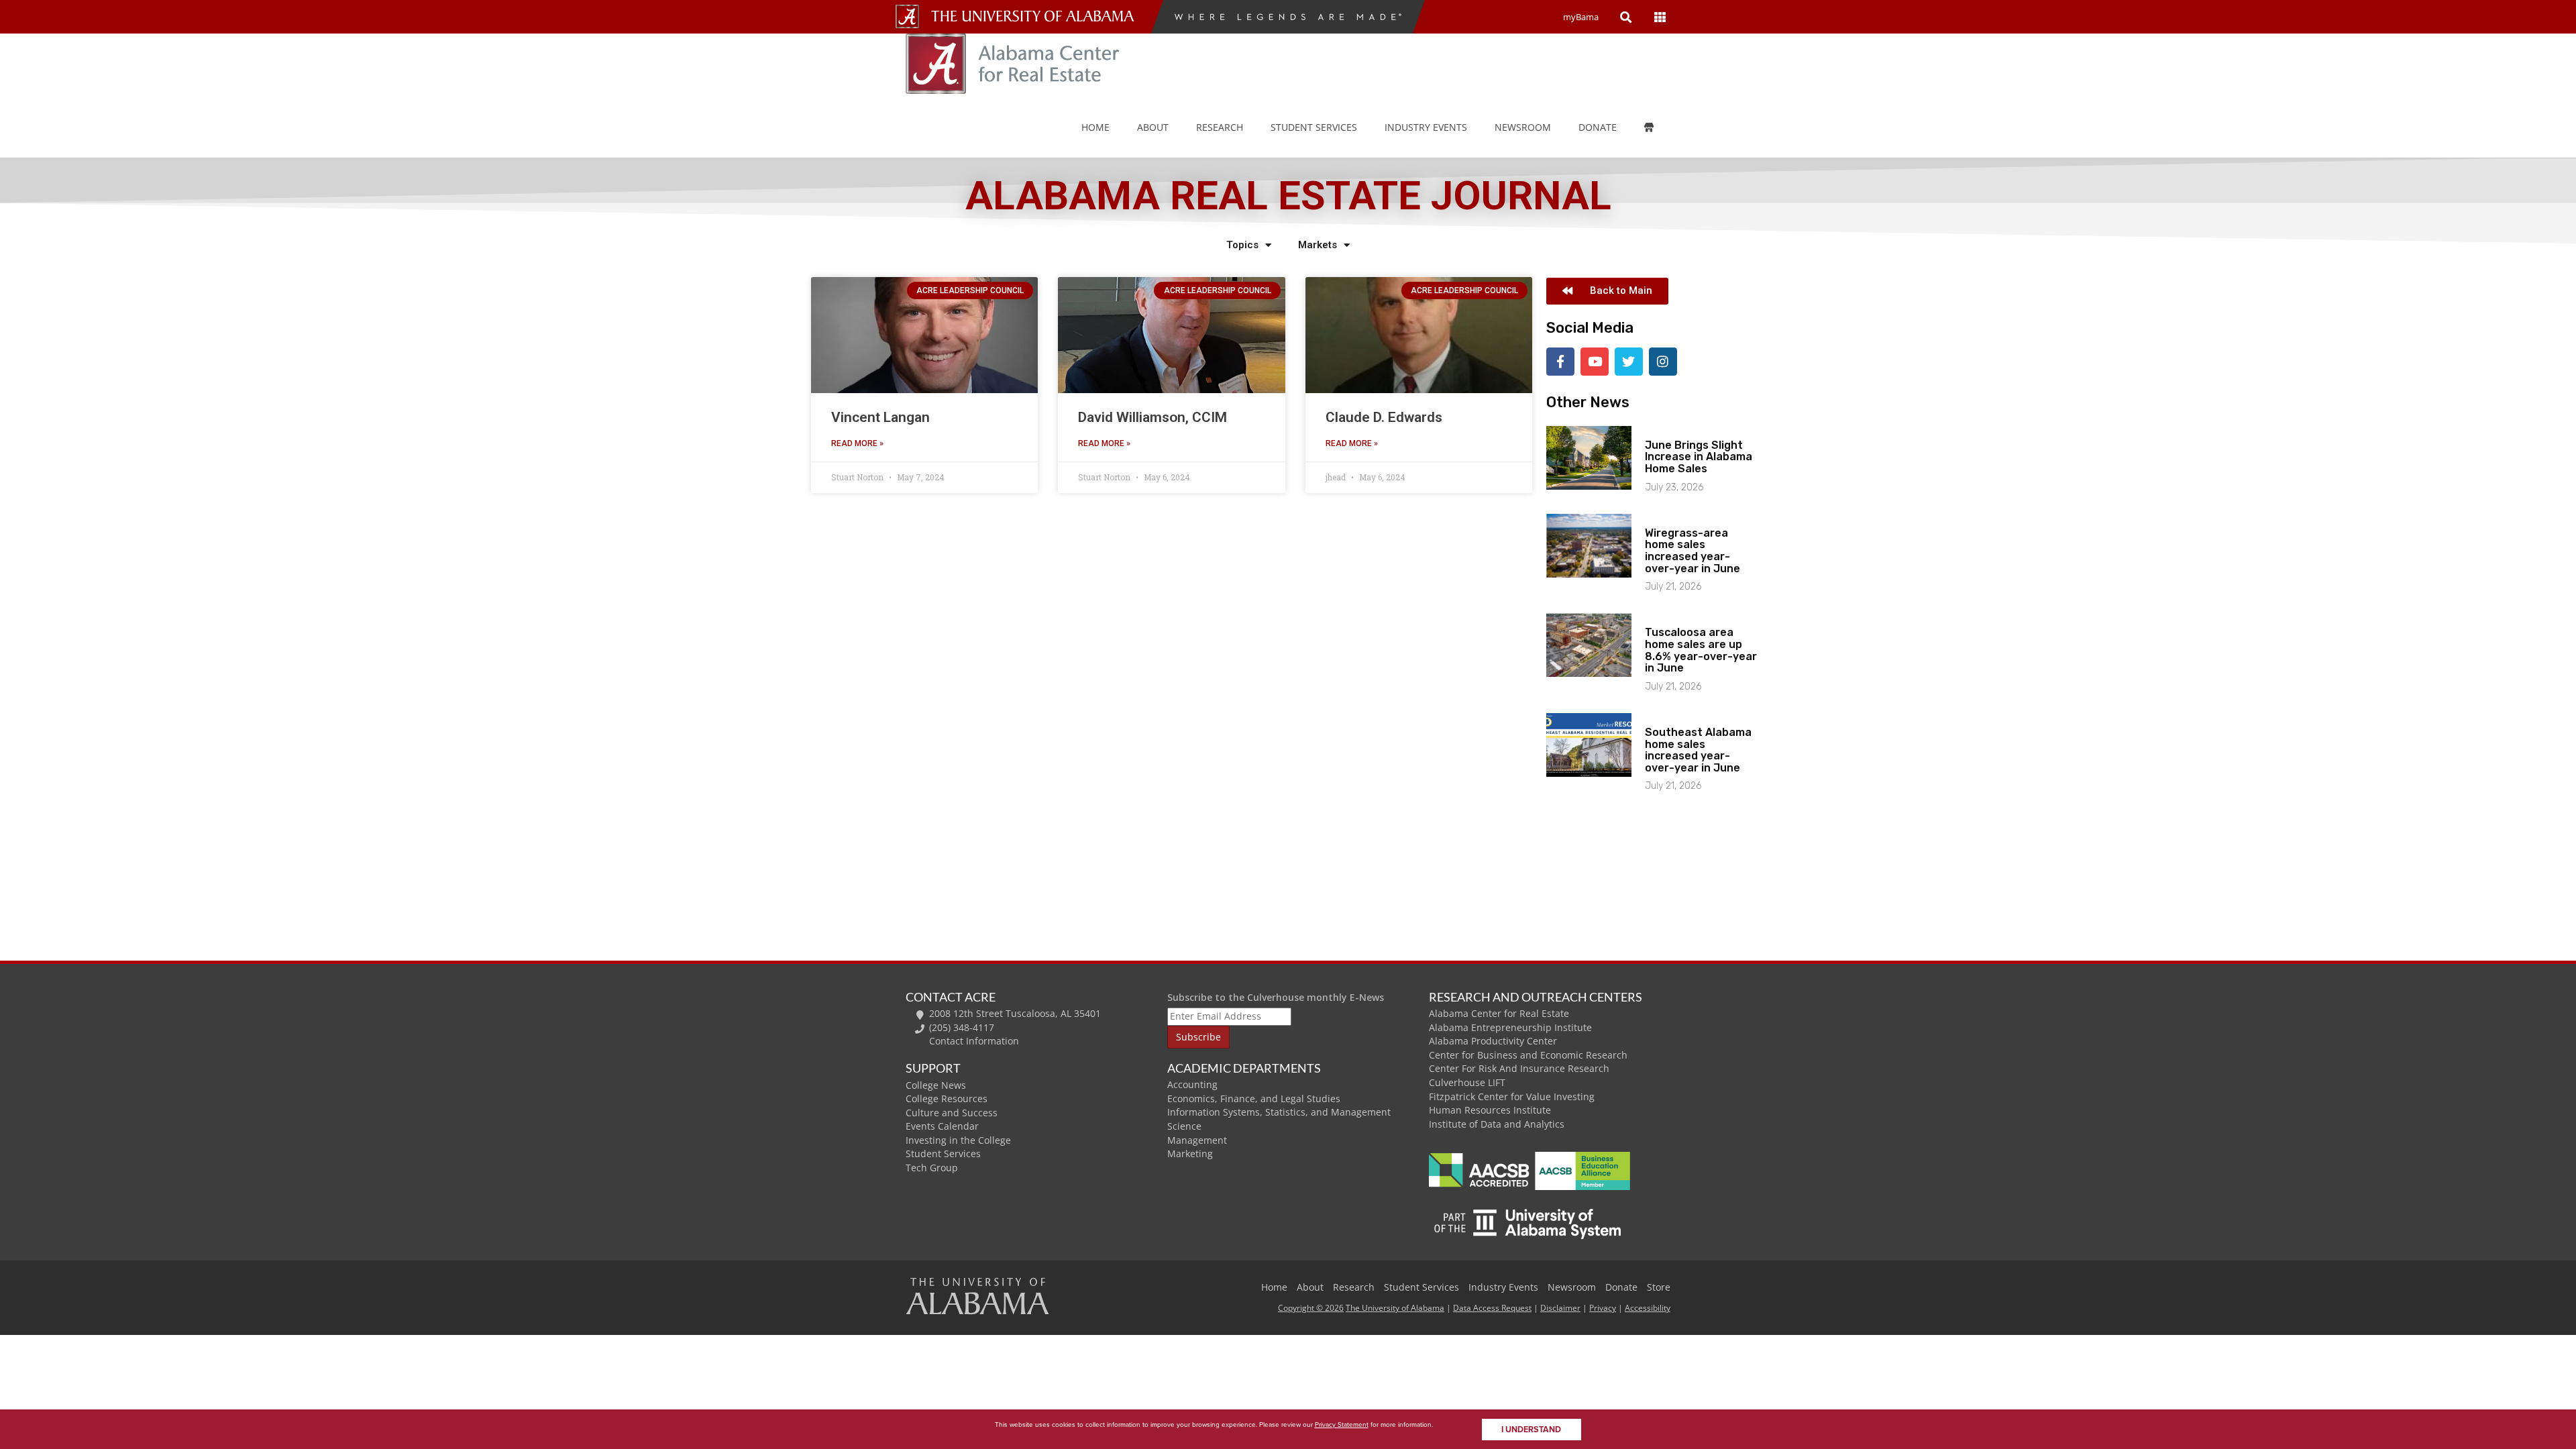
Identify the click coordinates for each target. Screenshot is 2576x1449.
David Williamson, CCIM (1152, 417)
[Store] (1659, 127)
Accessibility (1648, 1308)
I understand (1531, 1430)
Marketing (1190, 1153)
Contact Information (974, 1041)
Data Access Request (1492, 1308)
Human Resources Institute (1490, 1110)
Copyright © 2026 (1311, 1308)
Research (1220, 127)
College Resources (947, 1098)
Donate (1598, 127)
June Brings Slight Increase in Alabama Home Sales (1699, 457)
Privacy (1603, 1308)
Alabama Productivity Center (1493, 1041)
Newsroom (1523, 127)
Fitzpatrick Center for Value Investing (1512, 1096)
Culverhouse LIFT (1467, 1082)
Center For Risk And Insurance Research (1519, 1068)
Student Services (1314, 127)
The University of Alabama (1395, 1308)
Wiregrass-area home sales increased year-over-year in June (1693, 551)
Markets (1318, 245)
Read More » (857, 443)
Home (1095, 127)
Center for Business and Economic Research (1528, 1055)
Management (1197, 1140)
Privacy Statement (1342, 1425)
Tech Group (932, 1168)
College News (936, 1085)
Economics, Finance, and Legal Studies (1254, 1098)
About (1153, 127)
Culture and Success (952, 1113)
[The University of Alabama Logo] (1036, 16)
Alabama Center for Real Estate (1499, 1013)
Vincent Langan (880, 417)
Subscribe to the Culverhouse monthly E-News (1276, 997)
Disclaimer (1560, 1308)
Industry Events (1503, 1287)
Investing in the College (958, 1140)
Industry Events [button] (1426, 127)
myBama (1581, 17)
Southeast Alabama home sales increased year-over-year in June (1698, 750)
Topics (1242, 245)
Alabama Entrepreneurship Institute (1510, 1027)
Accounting (1192, 1084)
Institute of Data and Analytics (1497, 1124)
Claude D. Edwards (1384, 417)
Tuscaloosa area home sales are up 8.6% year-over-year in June (1701, 650)
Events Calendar (942, 1126)
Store (1659, 1287)
